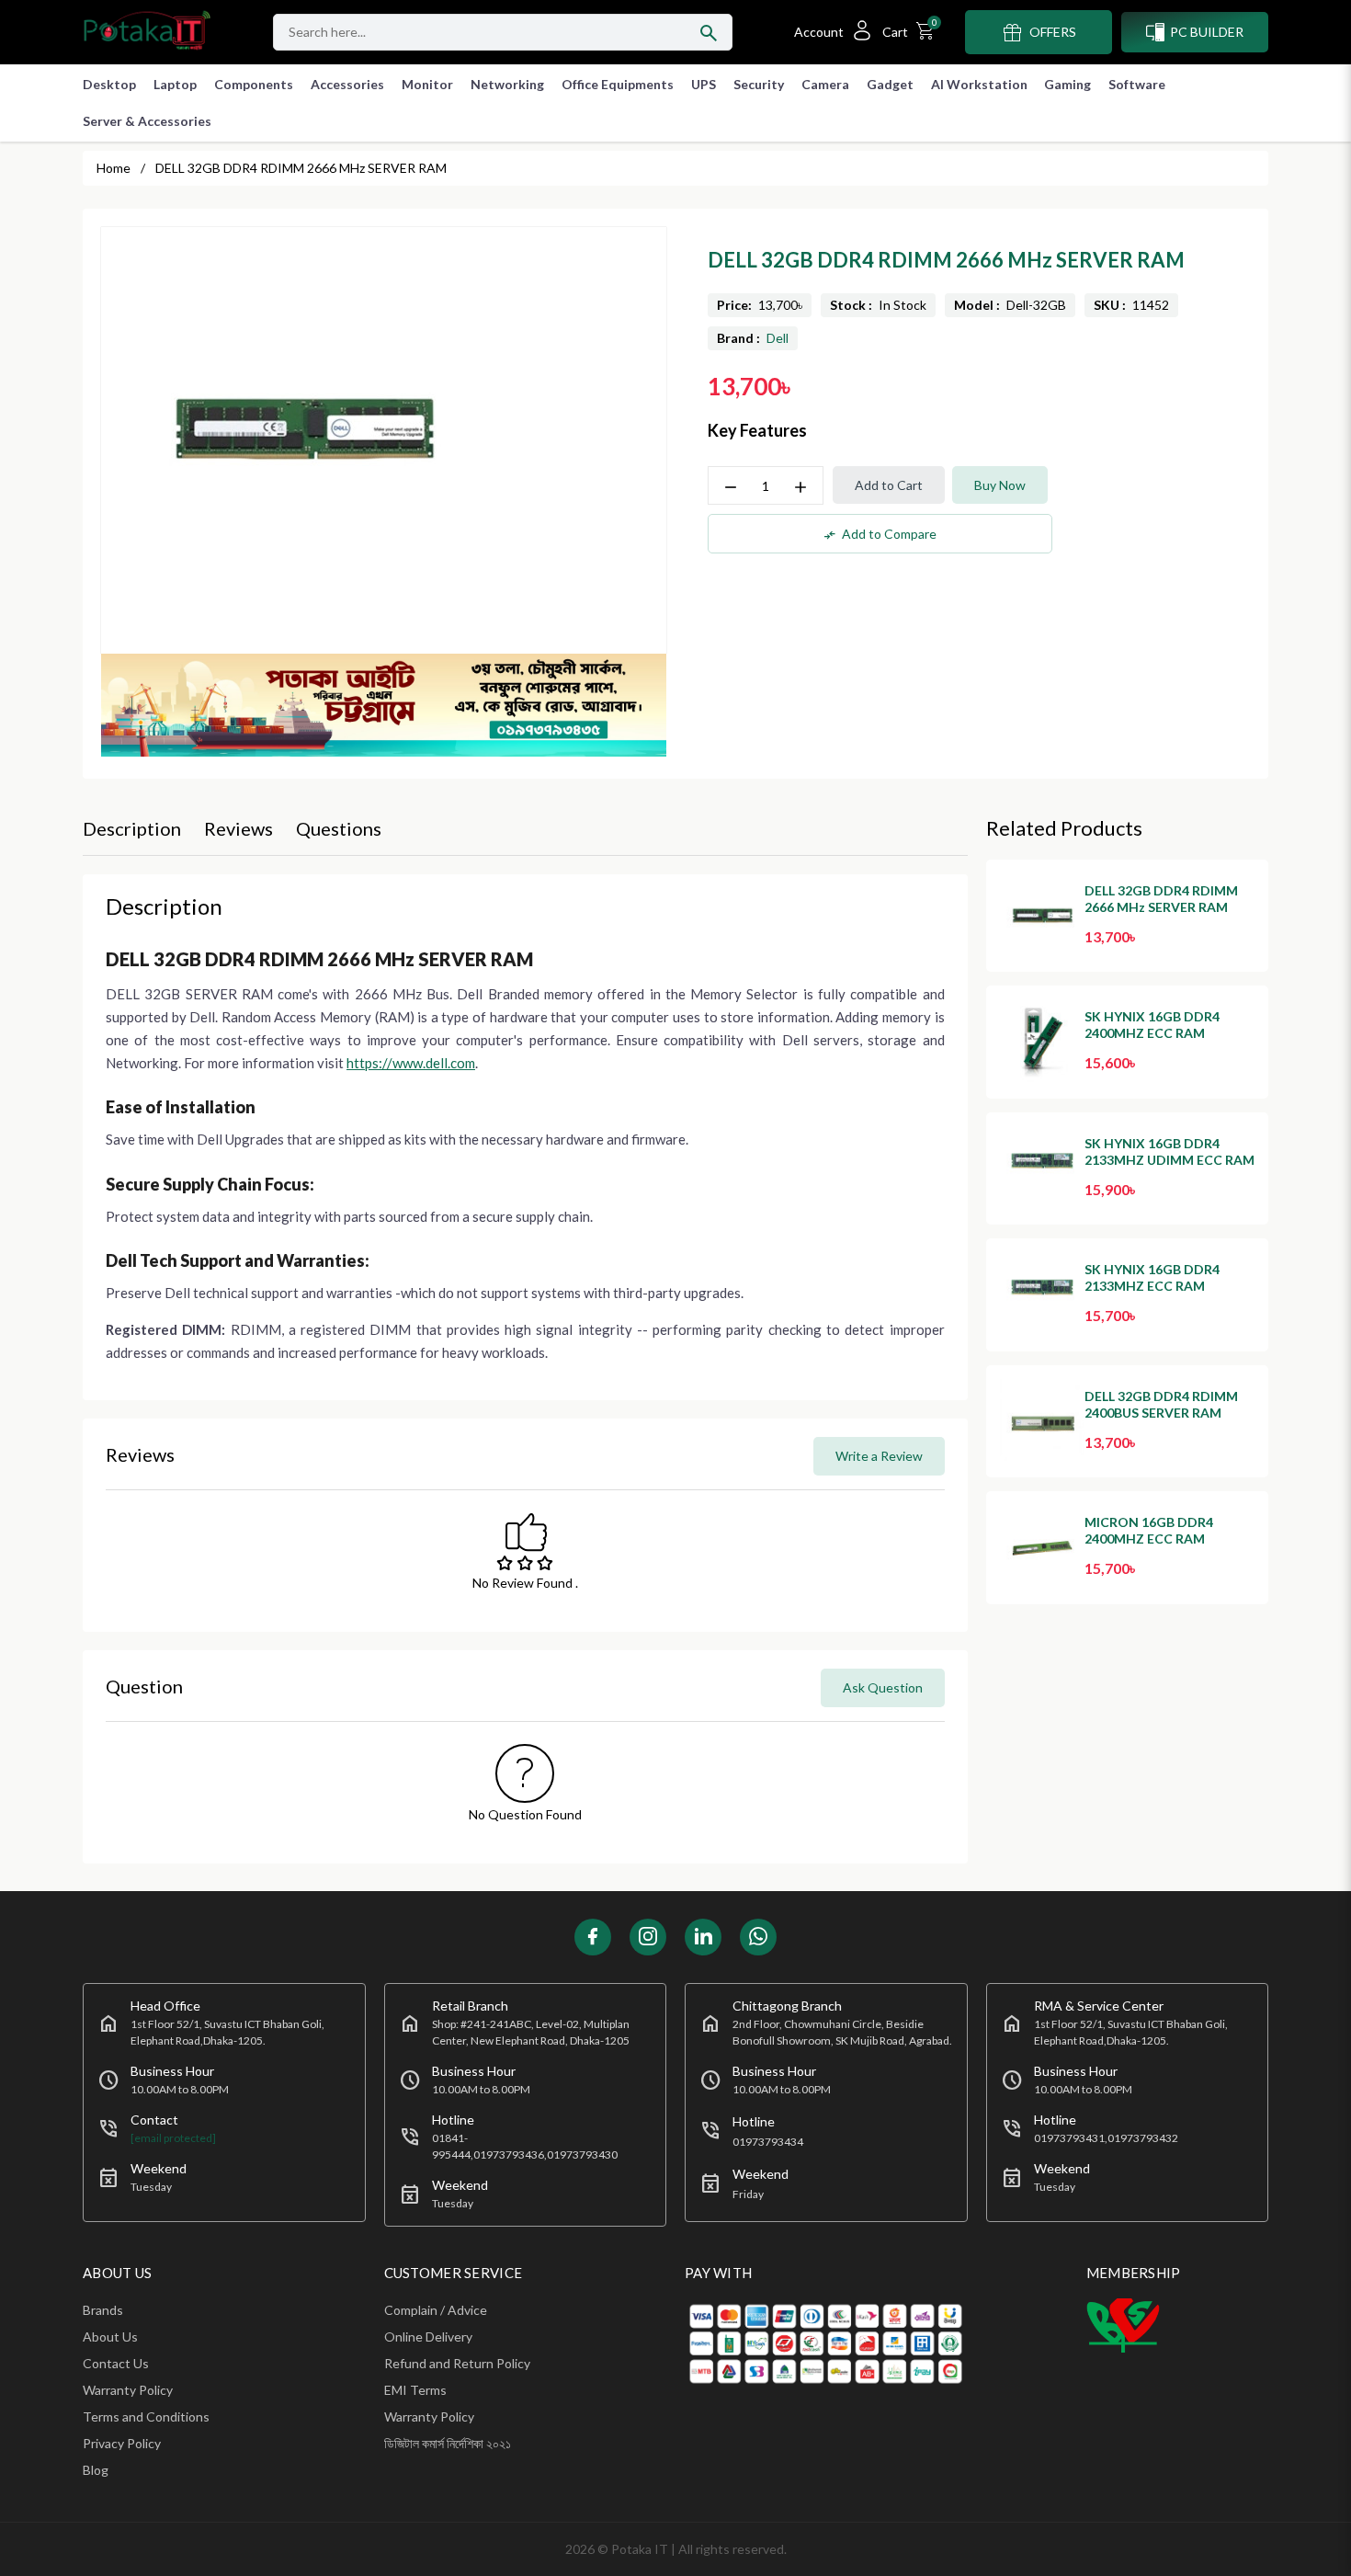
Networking (507, 84)
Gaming (1067, 84)
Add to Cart (889, 485)
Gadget (890, 84)
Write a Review (879, 1456)
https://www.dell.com (411, 1063)
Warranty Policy (128, 2390)
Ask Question (883, 1687)
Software (1137, 84)
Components (254, 84)
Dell (778, 338)
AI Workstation (979, 84)
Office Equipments (618, 84)
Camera (825, 84)
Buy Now (1000, 485)
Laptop (175, 84)
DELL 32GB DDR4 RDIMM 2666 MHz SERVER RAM (1161, 899)
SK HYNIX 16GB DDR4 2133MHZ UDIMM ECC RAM (1169, 1151)
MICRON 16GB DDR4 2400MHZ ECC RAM (1149, 1530)
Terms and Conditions (146, 2416)
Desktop (109, 84)
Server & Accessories (147, 121)
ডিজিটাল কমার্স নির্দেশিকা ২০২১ (448, 2443)
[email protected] (173, 2138)
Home (114, 168)
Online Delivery (428, 2337)
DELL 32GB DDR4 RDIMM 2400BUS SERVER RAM (1161, 1404)
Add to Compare (880, 534)
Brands (103, 2310)
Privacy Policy (122, 2443)
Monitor (427, 84)
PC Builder (1207, 32)
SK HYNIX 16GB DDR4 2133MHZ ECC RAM (1152, 1277)
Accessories (347, 84)
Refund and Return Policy (457, 2363)
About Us (110, 2337)
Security (759, 84)
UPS (704, 84)
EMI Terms (415, 2390)
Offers (1053, 32)
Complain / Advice (436, 2310)
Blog (96, 2470)
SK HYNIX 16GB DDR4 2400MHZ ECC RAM (1152, 1025)
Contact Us (116, 2363)
